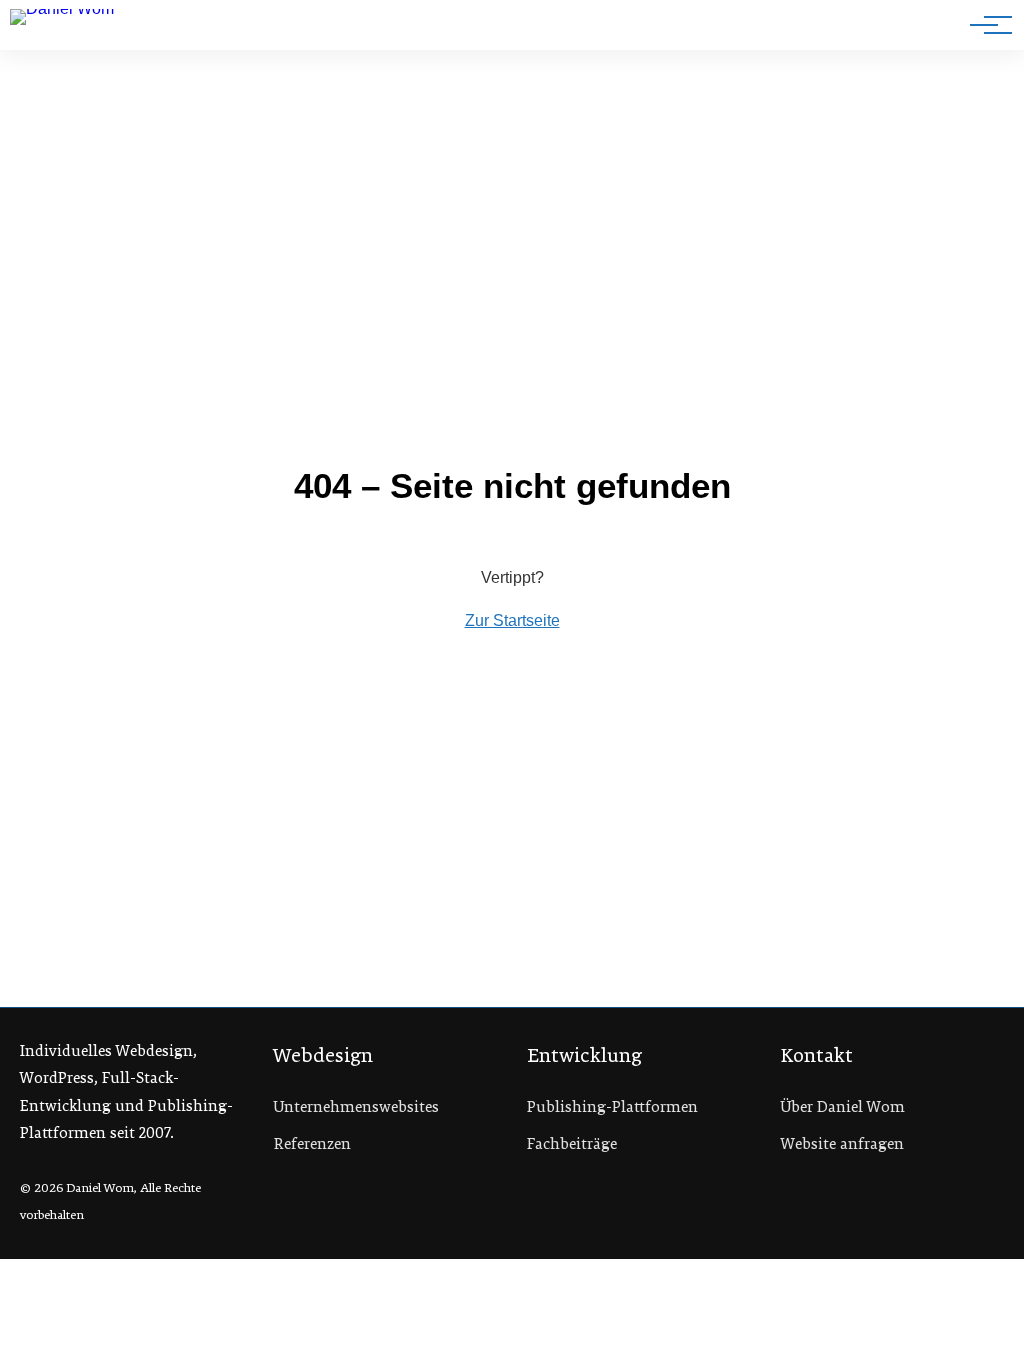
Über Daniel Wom (843, 1107)
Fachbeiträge (572, 1144)
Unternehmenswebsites (356, 1107)
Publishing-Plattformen (612, 1107)
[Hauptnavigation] (984, 25)
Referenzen (312, 1144)
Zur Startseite (512, 620)
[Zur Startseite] (78, 29)
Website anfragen (842, 1144)
